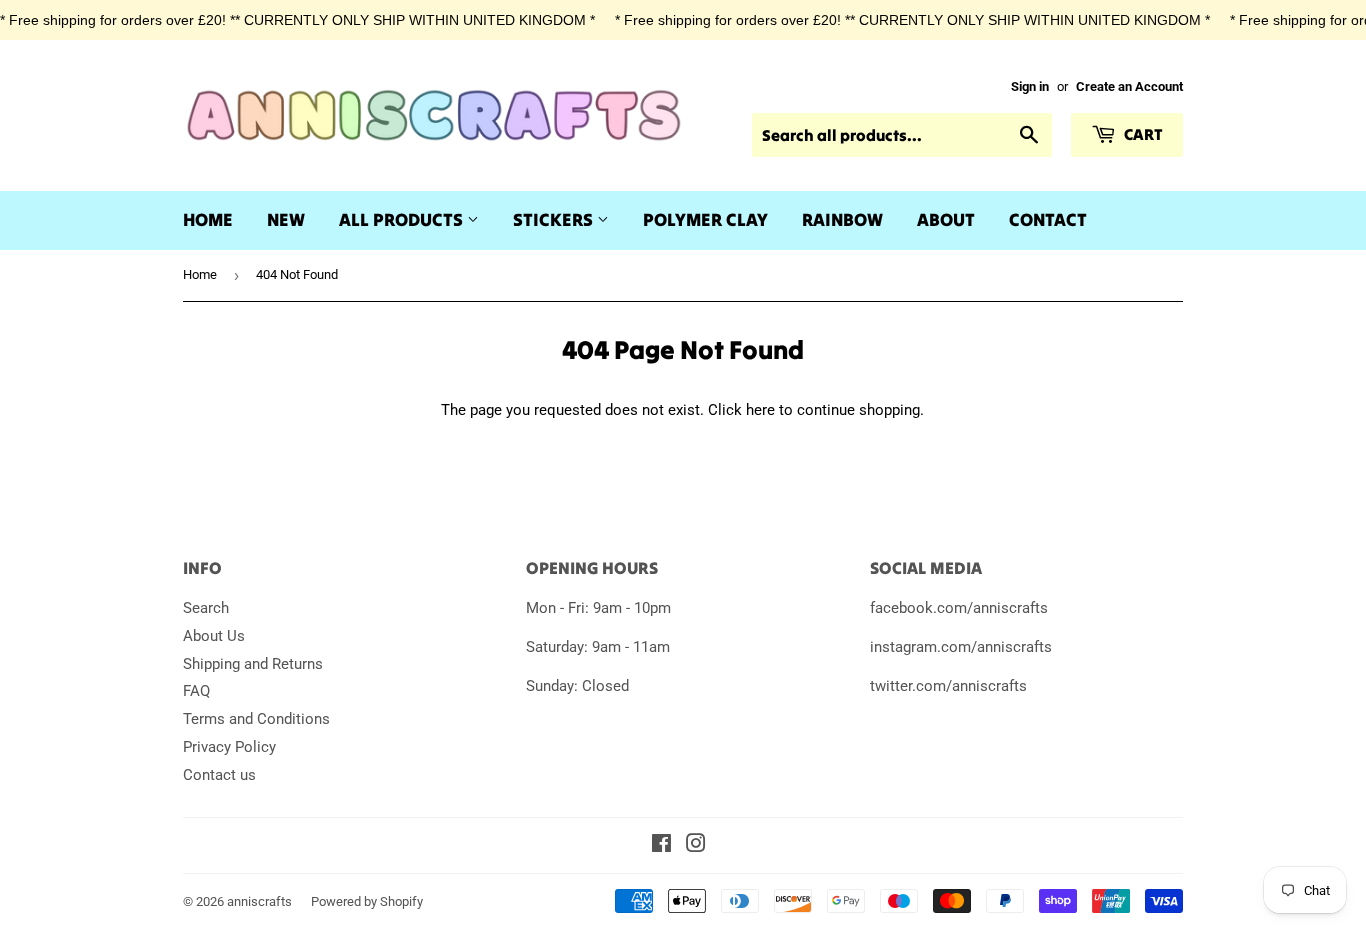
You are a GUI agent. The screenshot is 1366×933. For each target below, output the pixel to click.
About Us (214, 636)
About (946, 219)
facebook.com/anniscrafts (959, 608)
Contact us (219, 775)
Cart (1142, 134)
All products (403, 219)
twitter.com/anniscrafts (948, 686)
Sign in (1030, 86)
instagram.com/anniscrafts (961, 647)
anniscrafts (259, 901)
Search (206, 608)
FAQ (196, 691)
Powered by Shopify (367, 901)
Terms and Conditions (256, 719)
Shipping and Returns (253, 664)
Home (208, 219)
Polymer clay (705, 219)
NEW (286, 219)
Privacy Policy (229, 747)
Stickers (555, 219)
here (760, 410)
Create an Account (1129, 86)
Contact (1048, 219)
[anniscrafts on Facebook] (661, 846)
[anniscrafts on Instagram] (696, 846)
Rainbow (842, 219)
